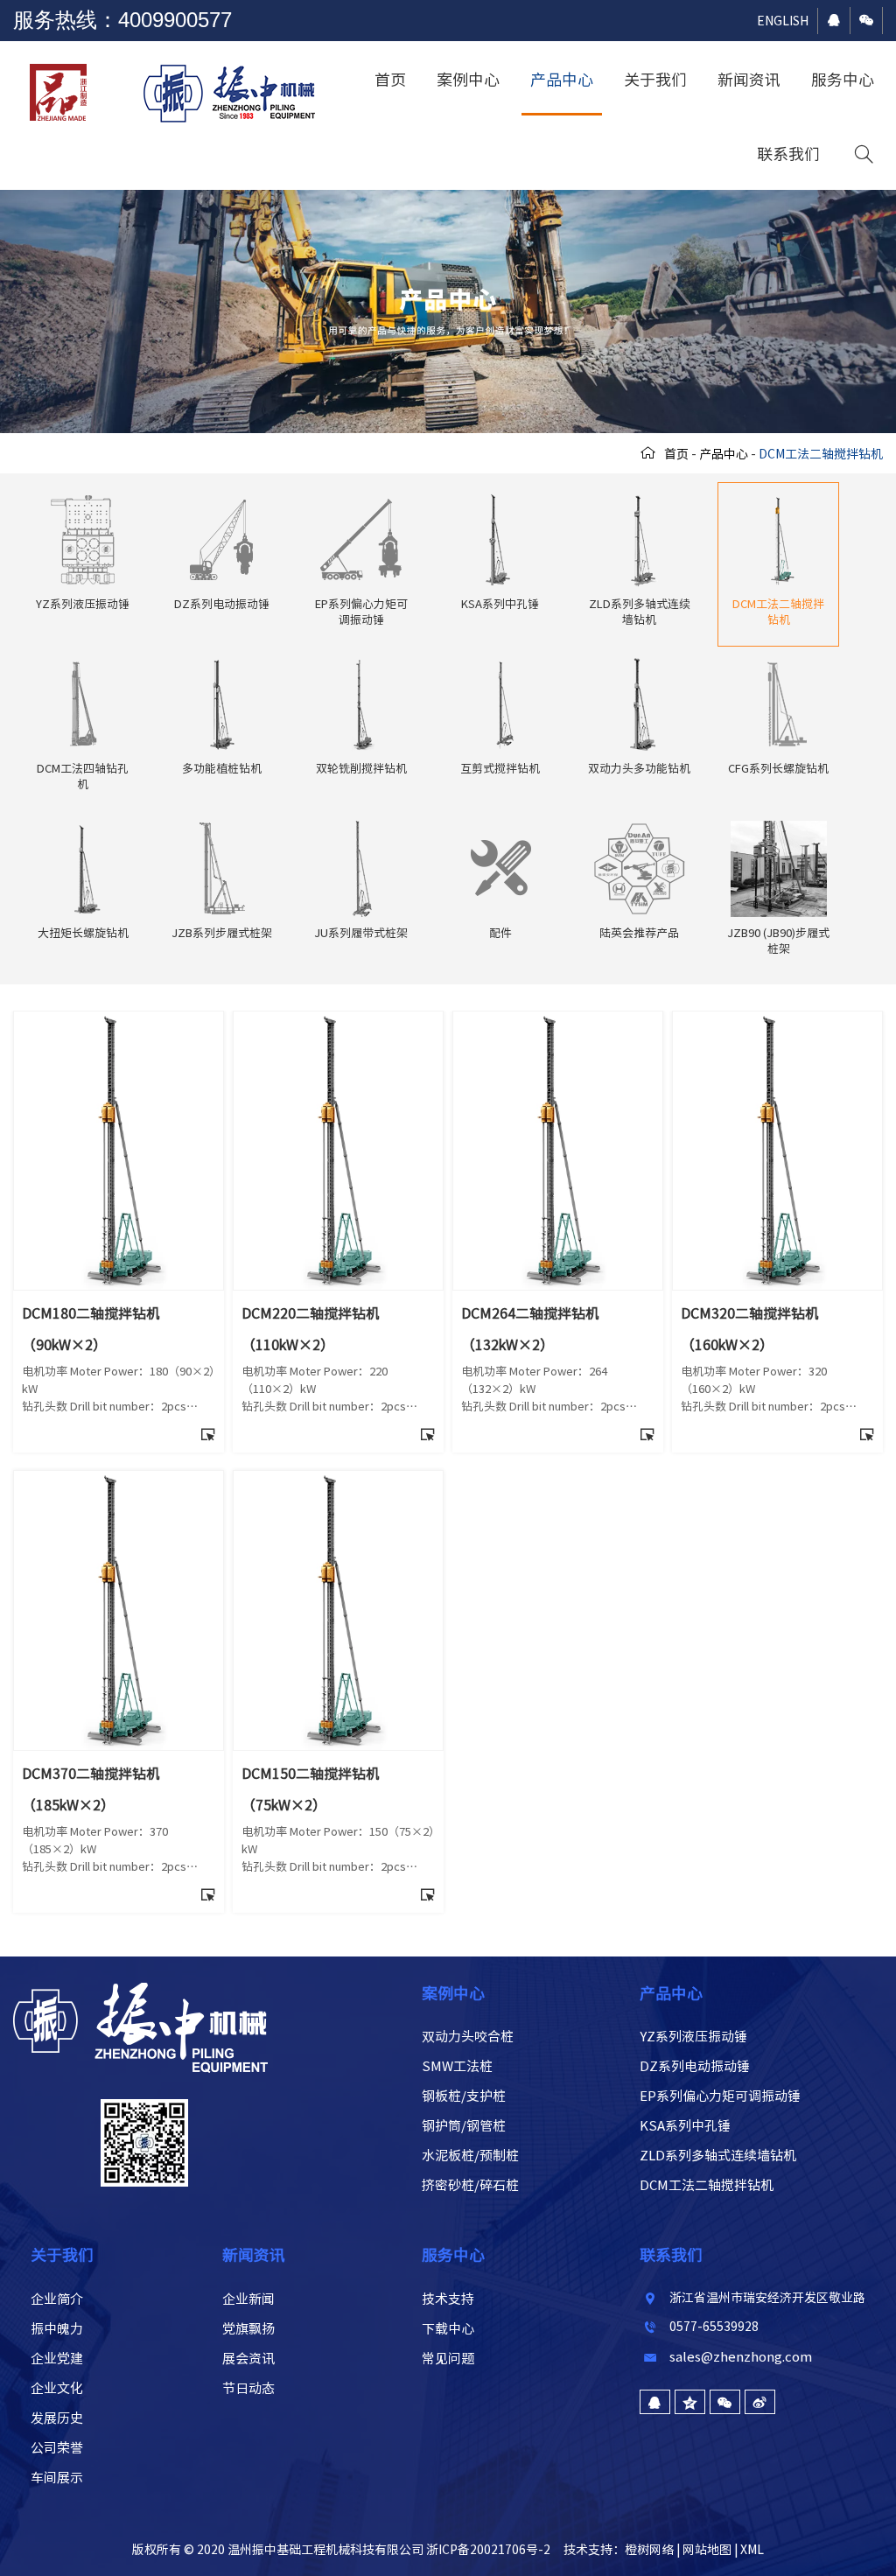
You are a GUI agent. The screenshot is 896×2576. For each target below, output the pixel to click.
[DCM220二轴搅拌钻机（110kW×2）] (338, 1020)
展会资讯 (248, 2359)
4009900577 (175, 20)
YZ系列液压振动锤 (693, 2037)
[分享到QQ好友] (655, 2402)
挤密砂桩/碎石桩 (470, 2185)
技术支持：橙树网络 (619, 2550)
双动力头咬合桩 (468, 2037)
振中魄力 (57, 2329)
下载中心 (448, 2329)
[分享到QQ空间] (690, 2402)
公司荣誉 (57, 2448)
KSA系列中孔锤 (685, 2126)
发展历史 (57, 2418)
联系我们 (788, 154)
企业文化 (57, 2388)
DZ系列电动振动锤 (695, 2066)
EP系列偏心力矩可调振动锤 (720, 2096)
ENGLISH (783, 21)
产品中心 (562, 80)
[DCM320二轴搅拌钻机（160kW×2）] (777, 1020)
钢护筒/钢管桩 (464, 2126)
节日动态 (248, 2388)
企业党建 (57, 2359)
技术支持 (448, 2299)
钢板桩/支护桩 (464, 2096)
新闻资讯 (749, 80)
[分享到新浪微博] (760, 2402)
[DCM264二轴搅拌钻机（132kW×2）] (558, 1020)
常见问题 (448, 2359)
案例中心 (468, 80)
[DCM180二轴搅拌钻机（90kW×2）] (119, 1020)
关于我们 (655, 80)
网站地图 (707, 2550)
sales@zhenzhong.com (741, 2357)
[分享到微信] (725, 2402)
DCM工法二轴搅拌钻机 (707, 2185)
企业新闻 (248, 2299)
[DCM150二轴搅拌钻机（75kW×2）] (338, 1480)
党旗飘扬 (248, 2329)
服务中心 (843, 80)
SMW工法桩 (457, 2066)
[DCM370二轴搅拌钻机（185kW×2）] (119, 1480)
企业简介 (57, 2299)
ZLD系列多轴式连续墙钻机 (718, 2156)
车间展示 (57, 2478)
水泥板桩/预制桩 (470, 2156)
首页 (390, 80)
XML (752, 2550)
